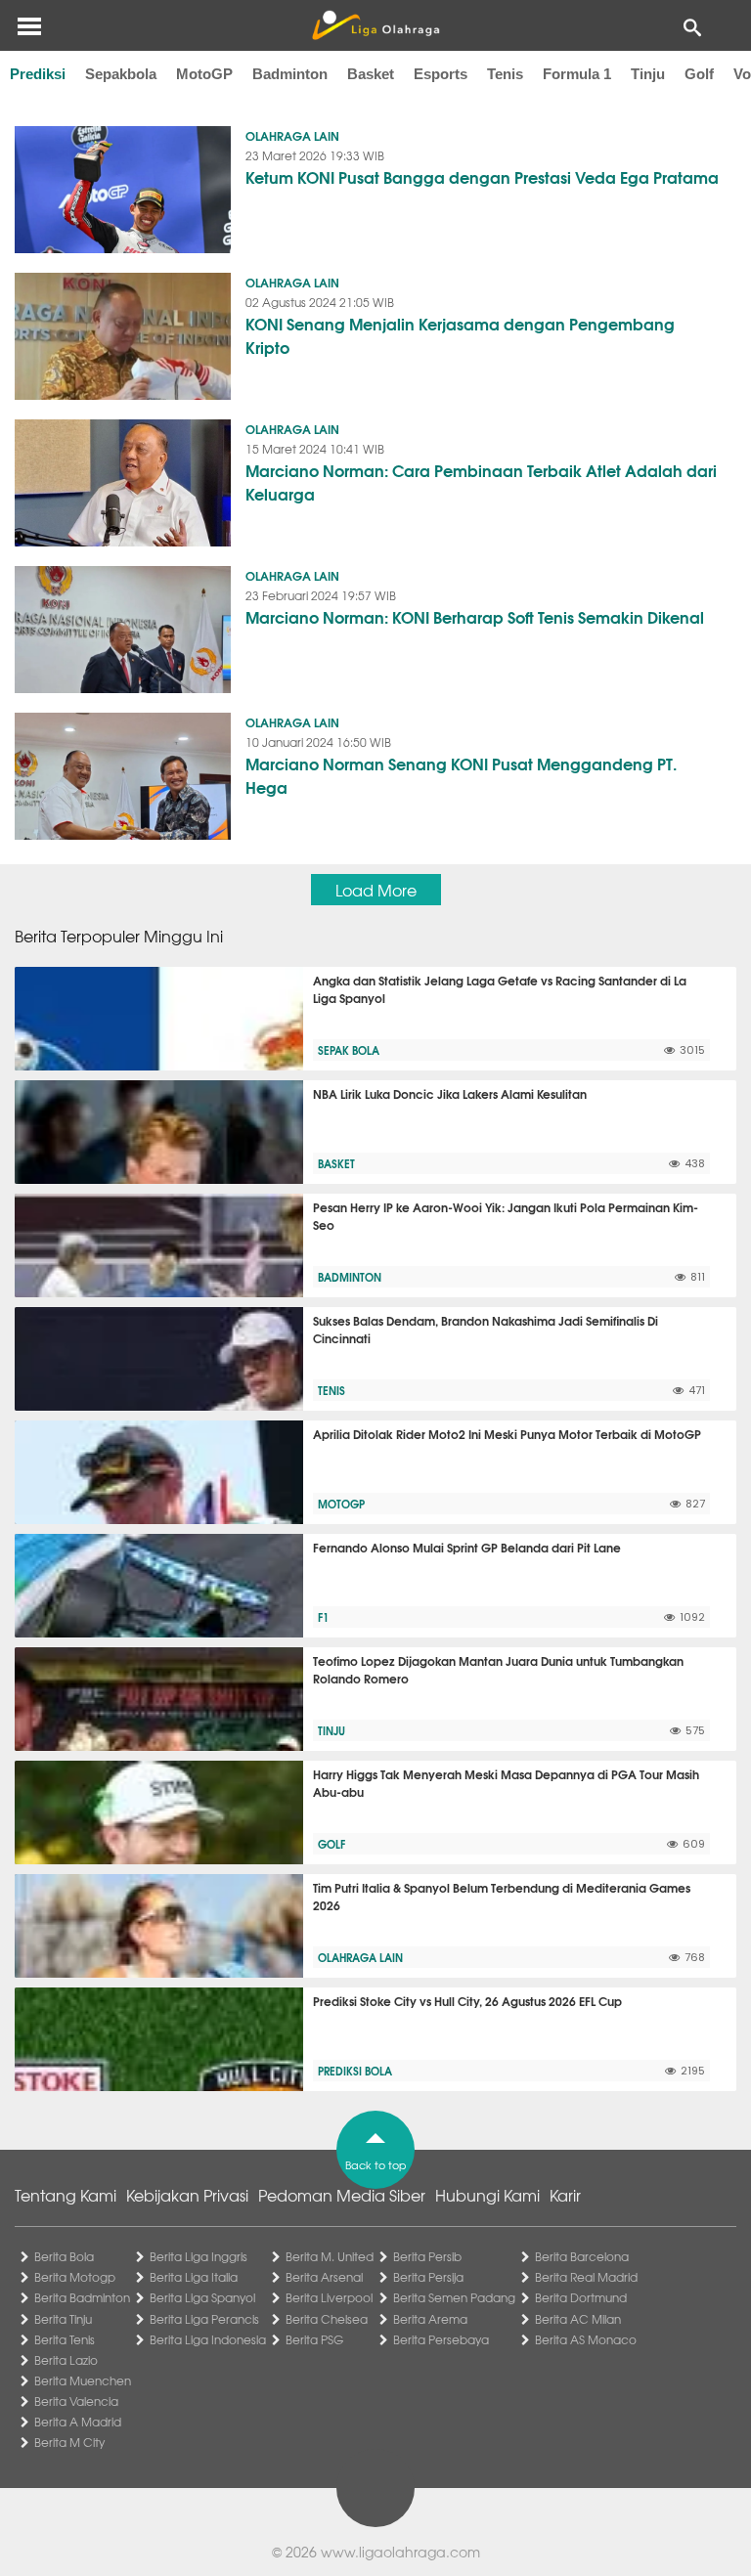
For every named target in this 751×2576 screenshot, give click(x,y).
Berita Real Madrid (586, 2277)
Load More (376, 890)
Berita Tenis (65, 2339)
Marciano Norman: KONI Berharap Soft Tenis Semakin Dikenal (475, 616)
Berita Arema (430, 2319)
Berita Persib (427, 2256)
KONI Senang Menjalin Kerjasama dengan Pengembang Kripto (460, 335)
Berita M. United (330, 2256)
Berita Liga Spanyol (202, 2297)
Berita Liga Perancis (204, 2319)
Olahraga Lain (292, 135)
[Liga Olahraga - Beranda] (375, 25)
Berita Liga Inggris (199, 2256)
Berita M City (69, 2442)
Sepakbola (121, 74)
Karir (565, 2195)
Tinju (648, 74)
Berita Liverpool (329, 2297)
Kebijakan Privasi (187, 2195)
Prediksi (38, 74)
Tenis (505, 74)
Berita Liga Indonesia (208, 2339)
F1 (323, 1617)
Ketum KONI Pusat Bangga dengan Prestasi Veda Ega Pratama (482, 176)
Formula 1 (577, 74)
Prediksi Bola (355, 2071)
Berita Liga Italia (194, 2277)
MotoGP (204, 74)
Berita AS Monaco (586, 2339)
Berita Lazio (66, 2360)
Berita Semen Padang (454, 2297)
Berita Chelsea (327, 2319)
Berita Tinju (63, 2319)
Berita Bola (64, 2256)
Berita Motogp (75, 2277)
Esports (441, 74)
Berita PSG (314, 2339)
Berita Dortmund (581, 2297)
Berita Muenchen (83, 2380)
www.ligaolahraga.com (400, 2552)
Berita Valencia (76, 2401)
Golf (699, 74)
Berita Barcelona (582, 2256)
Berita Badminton (82, 2297)
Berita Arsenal (324, 2277)
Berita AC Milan (578, 2319)
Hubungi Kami (487, 2195)
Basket (371, 74)
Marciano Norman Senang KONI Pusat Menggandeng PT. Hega (461, 775)
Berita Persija (428, 2277)
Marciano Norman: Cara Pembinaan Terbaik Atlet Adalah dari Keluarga (481, 481)
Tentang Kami (66, 2195)
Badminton (290, 74)
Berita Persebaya (441, 2339)
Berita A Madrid (78, 2422)
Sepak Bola (349, 1050)
